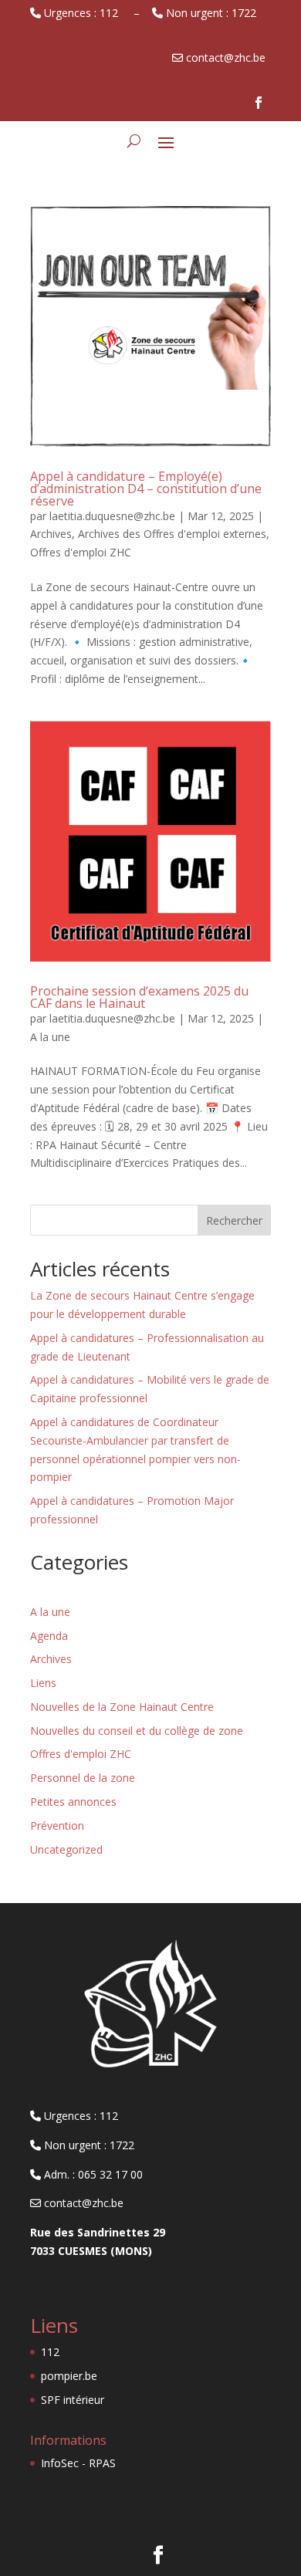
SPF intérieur (73, 2400)
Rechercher (234, 1220)
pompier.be (69, 2376)
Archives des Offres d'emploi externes (172, 534)
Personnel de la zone (83, 1778)
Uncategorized (66, 1849)
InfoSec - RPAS (78, 2463)
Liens (43, 1683)
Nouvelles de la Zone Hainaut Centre (122, 1707)
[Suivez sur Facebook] (259, 103)
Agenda (49, 1636)
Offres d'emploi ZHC (81, 552)
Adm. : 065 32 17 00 (92, 2174)
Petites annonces (73, 1802)
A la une (50, 1037)
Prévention (57, 1826)
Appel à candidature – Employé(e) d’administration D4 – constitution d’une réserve (146, 488)
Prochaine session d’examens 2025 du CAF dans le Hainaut (139, 997)
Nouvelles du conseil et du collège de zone (137, 1731)
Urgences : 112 (83, 13)
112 (50, 2352)
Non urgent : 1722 (213, 13)
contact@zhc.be (82, 2203)
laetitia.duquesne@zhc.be (112, 516)
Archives (51, 534)
